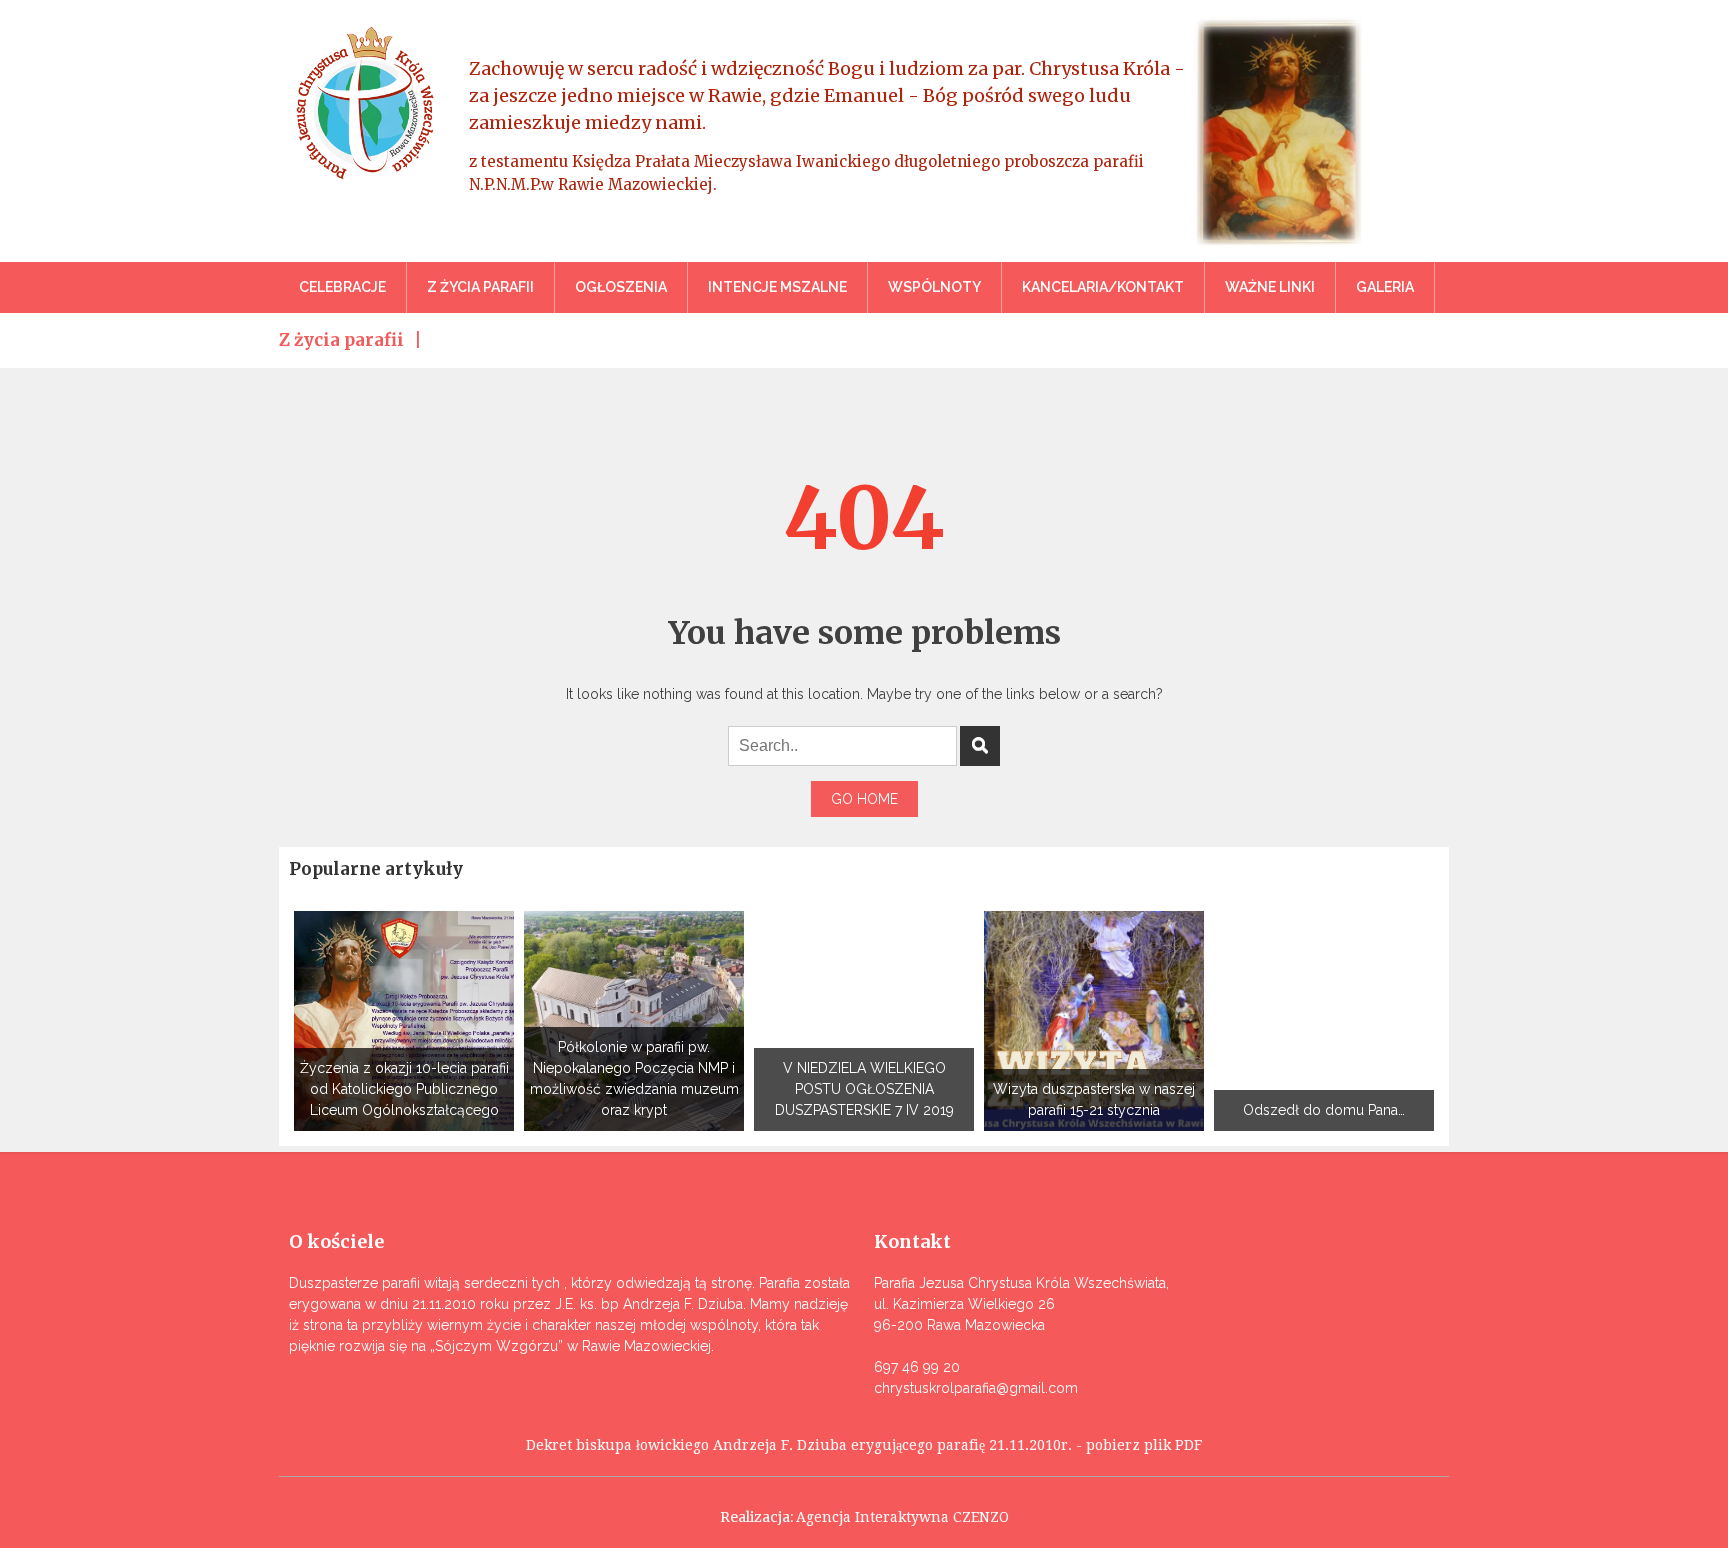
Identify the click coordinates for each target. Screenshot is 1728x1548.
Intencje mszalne (777, 287)
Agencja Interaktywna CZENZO (902, 1517)
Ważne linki (1270, 287)
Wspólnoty (934, 287)
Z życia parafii (480, 287)
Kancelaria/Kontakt (1103, 287)
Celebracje (342, 287)
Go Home (864, 799)
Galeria (1385, 287)
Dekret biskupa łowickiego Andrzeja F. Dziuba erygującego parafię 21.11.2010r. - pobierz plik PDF (864, 1445)
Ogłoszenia (621, 287)
